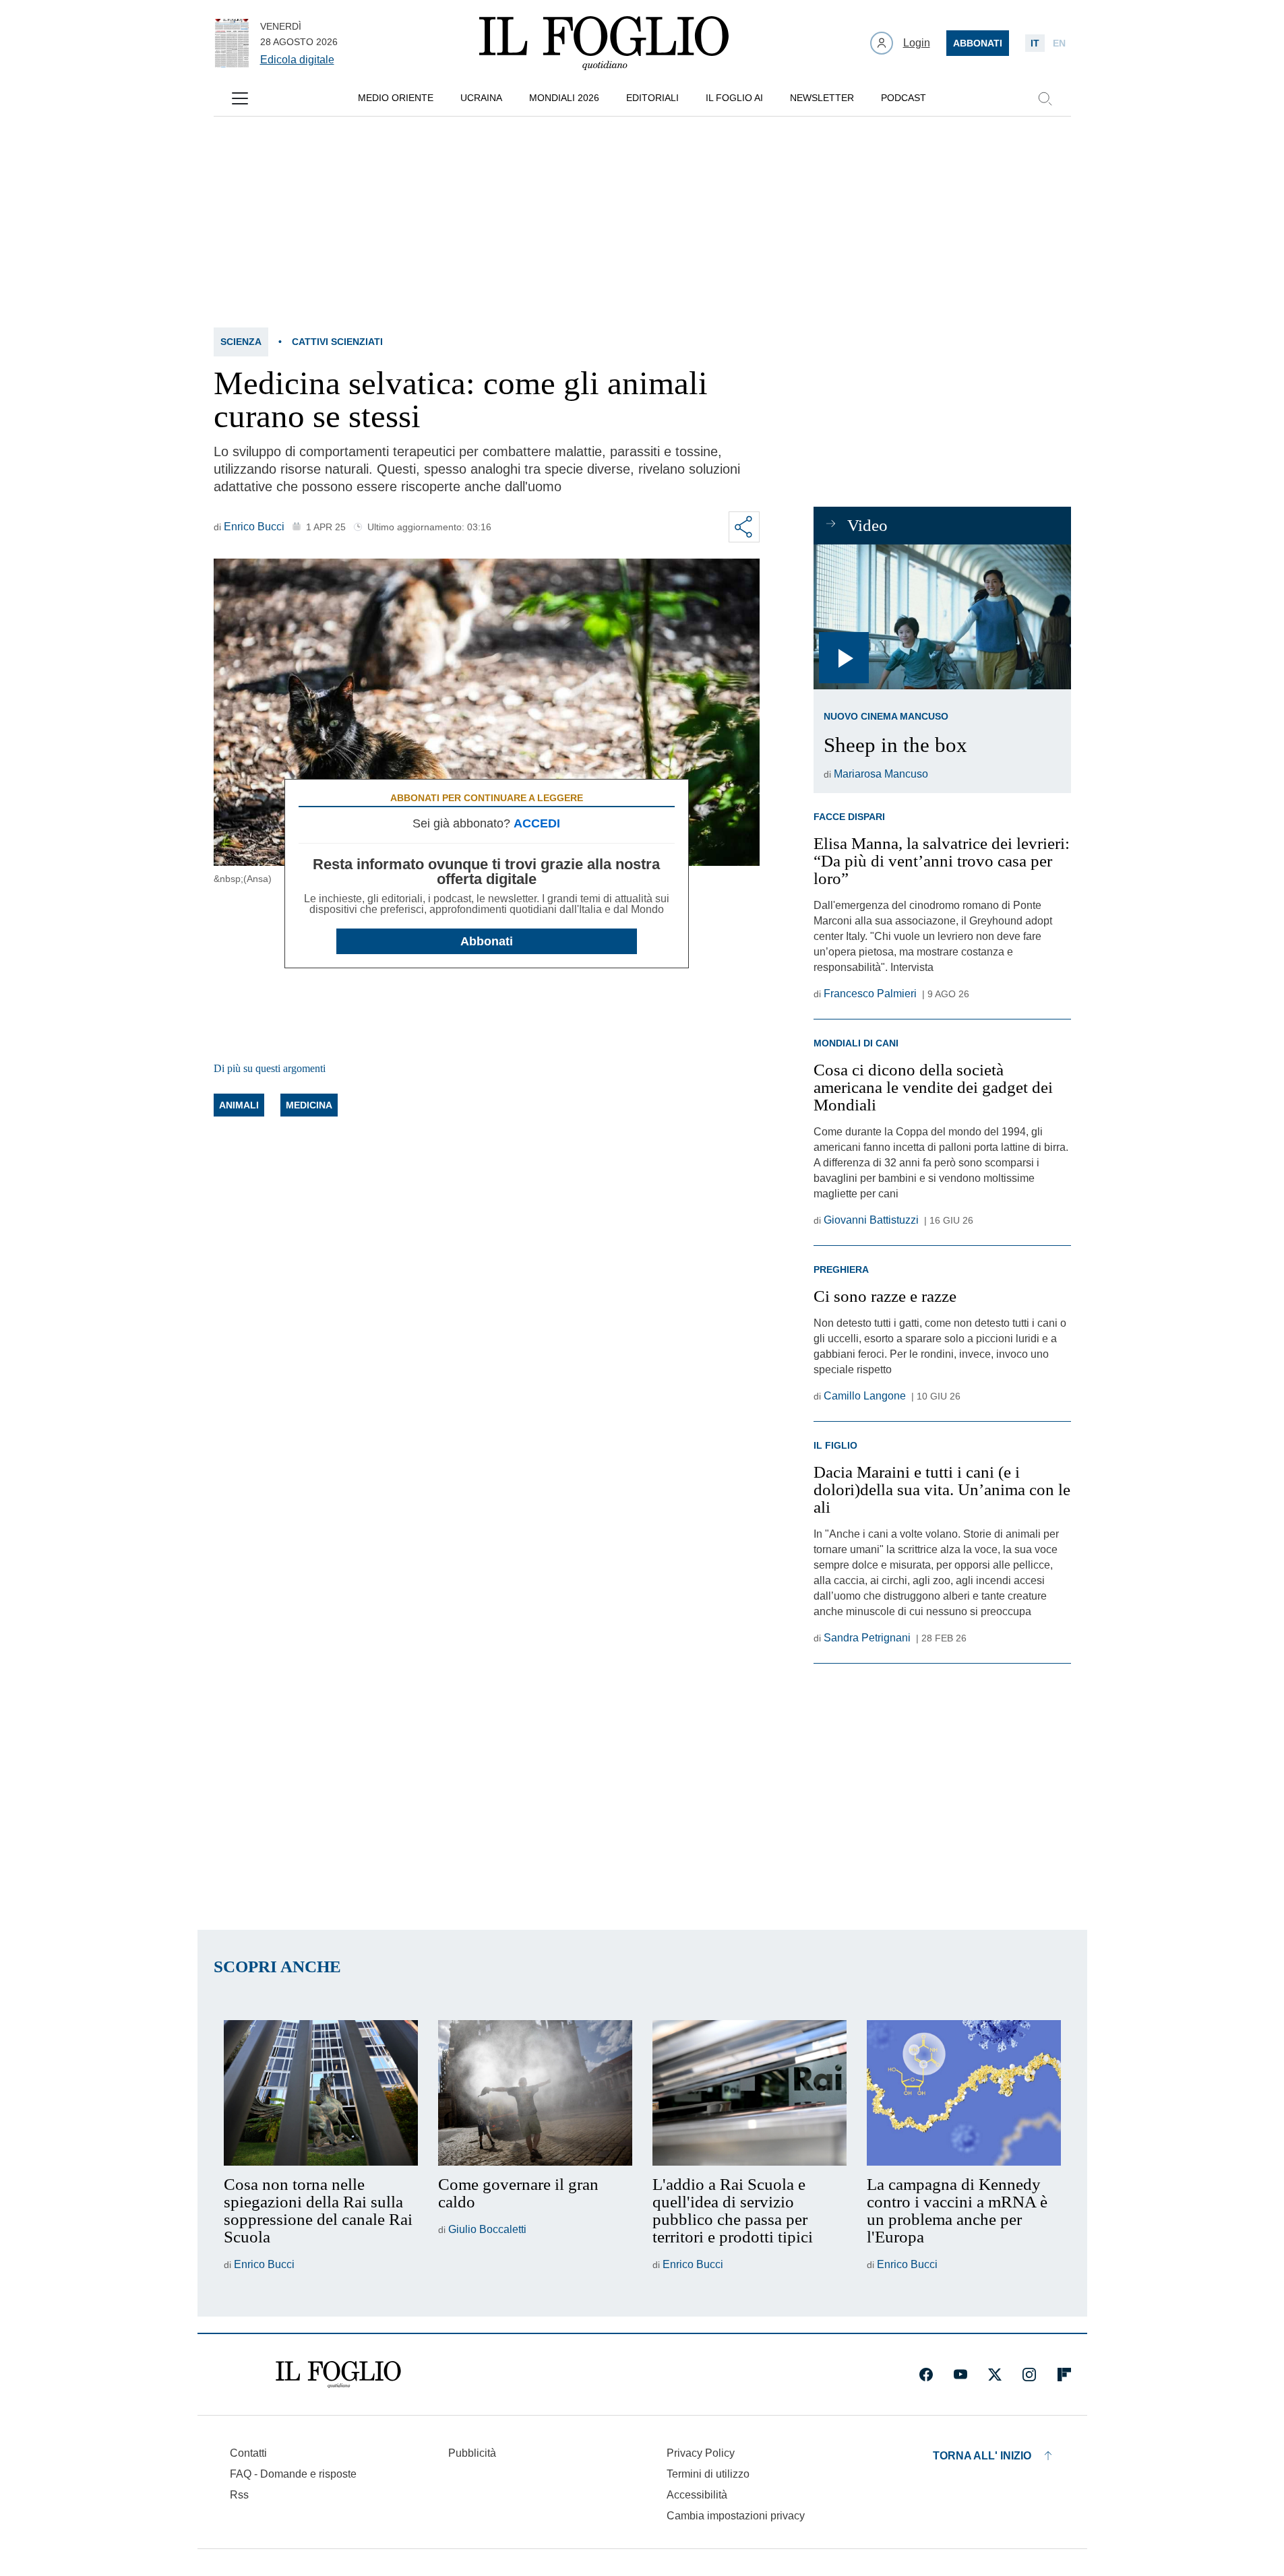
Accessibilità (697, 2495)
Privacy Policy (701, 2453)
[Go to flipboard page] (1064, 2375)
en (1059, 43)
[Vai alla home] (604, 43)
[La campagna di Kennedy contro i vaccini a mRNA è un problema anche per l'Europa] (964, 2093)
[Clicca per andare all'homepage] (338, 2375)
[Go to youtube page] (960, 2375)
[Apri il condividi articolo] (744, 527)
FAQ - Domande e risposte (293, 2474)
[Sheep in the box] (942, 617)
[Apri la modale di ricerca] (1045, 98)
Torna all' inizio (982, 2456)
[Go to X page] (995, 2375)
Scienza (241, 342)
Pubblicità (472, 2453)
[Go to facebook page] (926, 2375)
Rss (239, 2495)
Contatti (248, 2453)
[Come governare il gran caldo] (535, 2093)
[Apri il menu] (240, 98)
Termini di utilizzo (708, 2474)
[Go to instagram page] (1029, 2375)
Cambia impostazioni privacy (736, 2516)
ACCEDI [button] (537, 823)
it (1035, 43)
